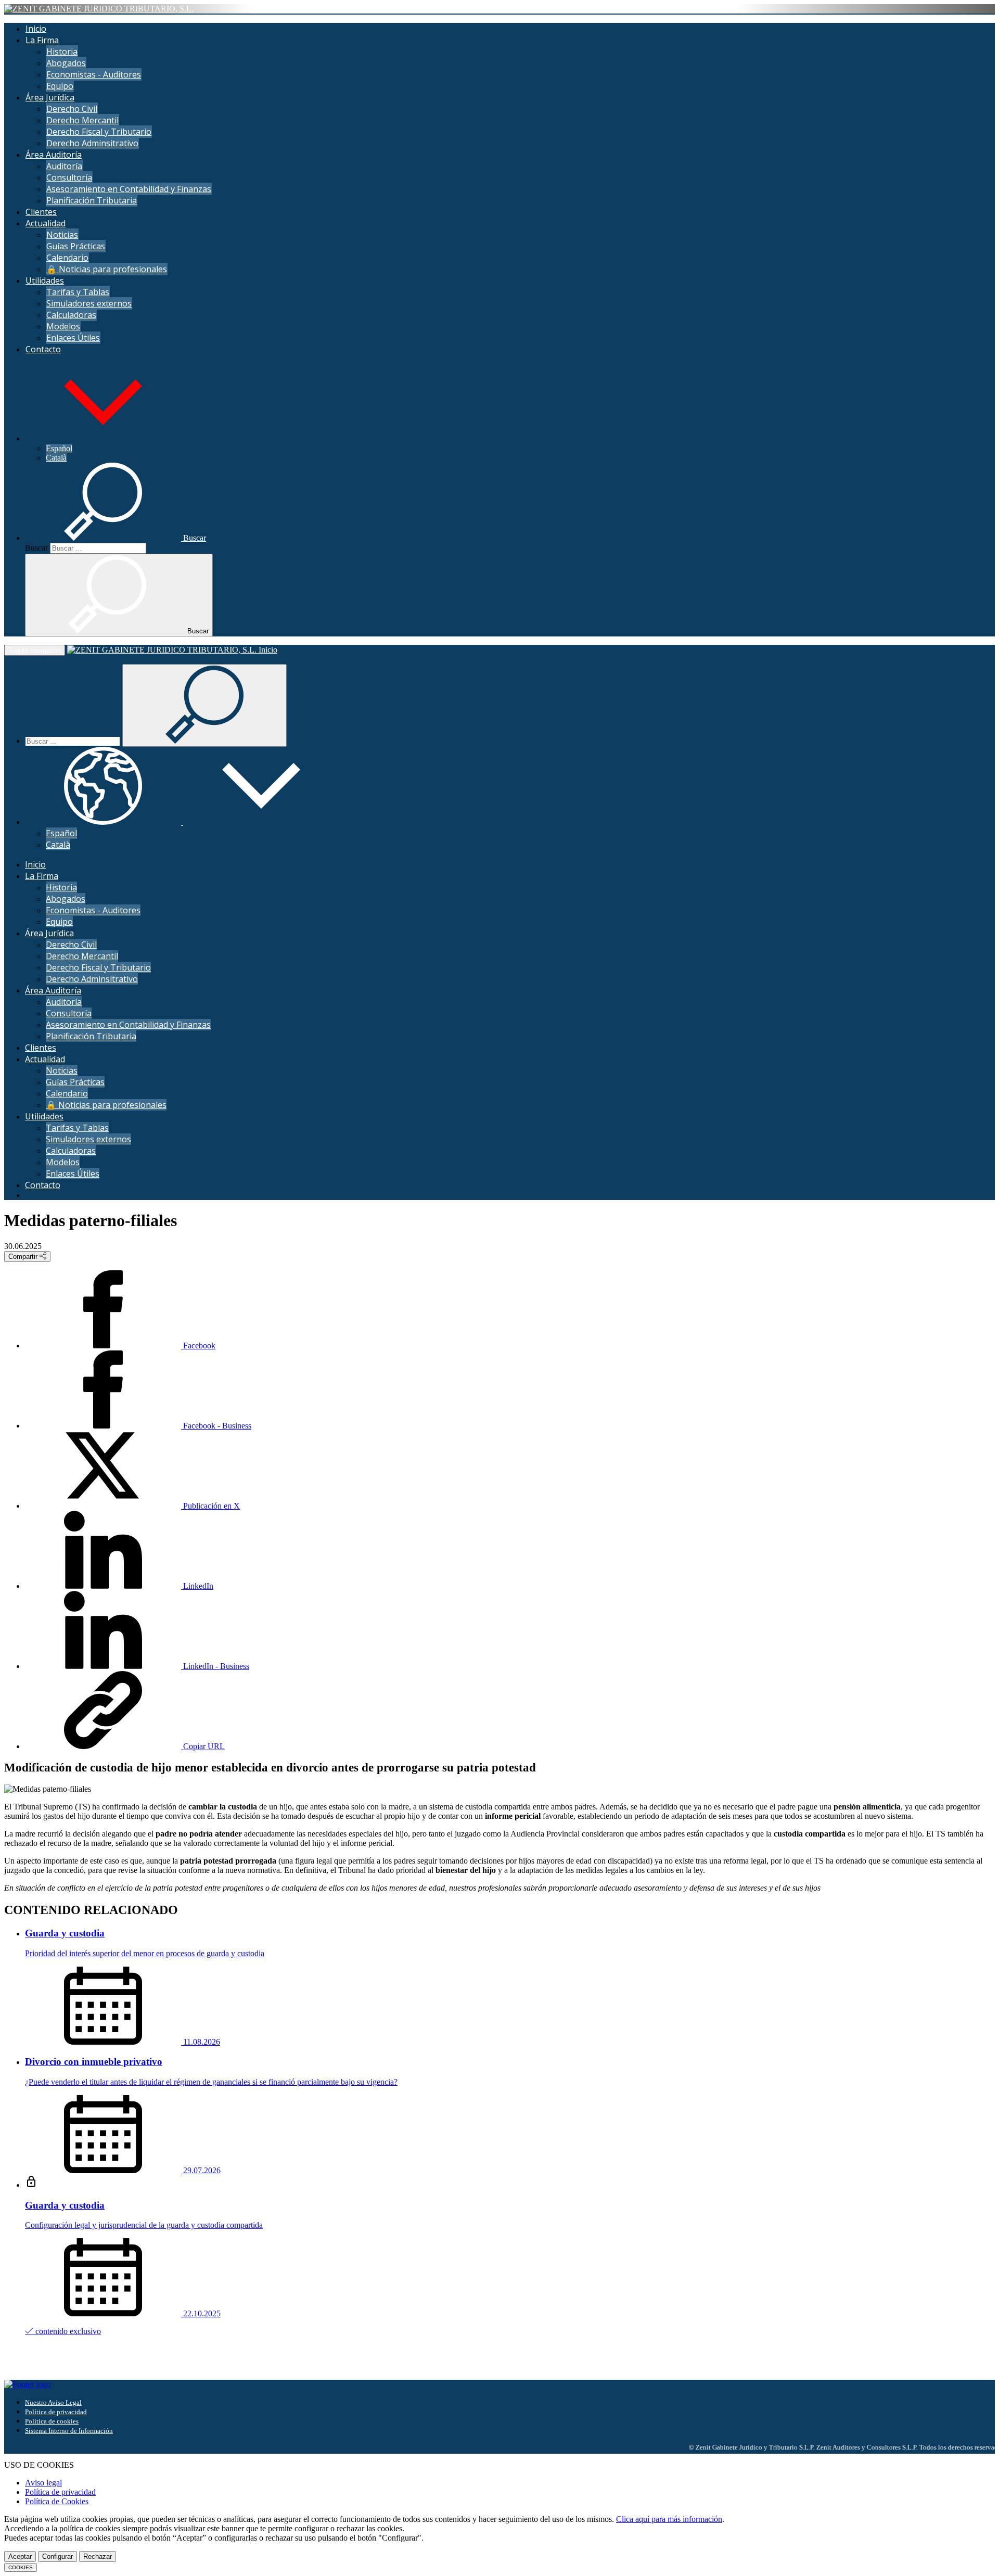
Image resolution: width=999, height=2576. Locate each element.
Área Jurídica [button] (50, 97)
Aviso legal (43, 2483)
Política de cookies (52, 2421)
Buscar (36, 548)
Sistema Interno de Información (69, 2431)
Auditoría (64, 166)
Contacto (43, 349)
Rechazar (98, 2556)
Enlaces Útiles (73, 338)
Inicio (36, 29)
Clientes (41, 212)
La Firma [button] (42, 40)
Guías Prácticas (76, 246)
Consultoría (69, 177)
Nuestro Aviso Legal (53, 2402)
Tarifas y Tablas (78, 292)
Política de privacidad (56, 2412)
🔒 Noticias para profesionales (107, 269)
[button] (103, 438)
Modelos (63, 326)
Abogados (66, 63)
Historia (62, 52)
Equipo (60, 86)
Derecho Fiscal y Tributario (99, 132)
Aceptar (20, 2556)
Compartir (24, 1257)
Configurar (57, 2556)
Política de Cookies (57, 2501)
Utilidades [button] (45, 280)
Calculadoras (71, 315)
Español (59, 448)
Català (56, 458)
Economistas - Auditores (94, 74)
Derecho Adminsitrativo (92, 143)
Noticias (62, 235)
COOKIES (21, 2567)
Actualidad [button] (46, 223)
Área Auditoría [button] (54, 155)
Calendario (67, 258)
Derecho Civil (72, 109)
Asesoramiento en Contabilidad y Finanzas (129, 189)
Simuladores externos (89, 303)
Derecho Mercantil (82, 120)
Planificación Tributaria (92, 200)
